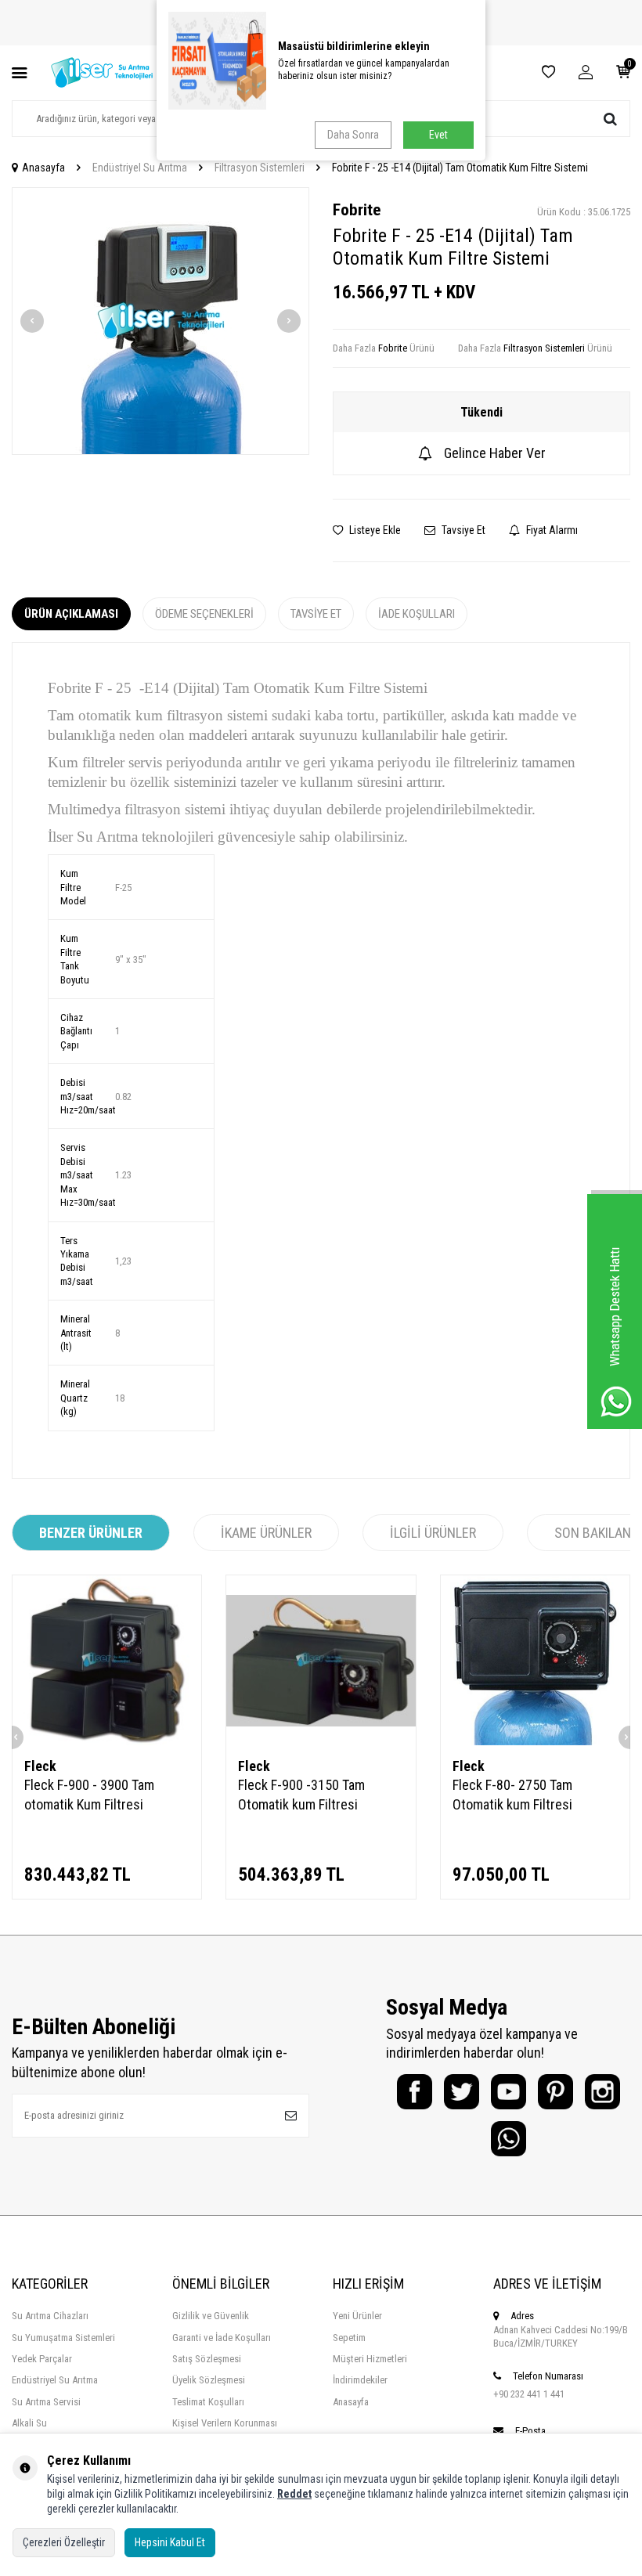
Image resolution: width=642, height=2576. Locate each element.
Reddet (294, 2494)
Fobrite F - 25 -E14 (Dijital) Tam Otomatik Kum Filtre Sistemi (460, 168)
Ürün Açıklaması (71, 614)
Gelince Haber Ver (495, 453)
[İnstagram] (602, 2092)
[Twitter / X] (462, 2092)
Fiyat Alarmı (551, 530)
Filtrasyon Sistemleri (260, 168)
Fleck (40, 1766)
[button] (32, 321)
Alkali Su (29, 2423)
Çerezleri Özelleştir (64, 2542)
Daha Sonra (353, 135)
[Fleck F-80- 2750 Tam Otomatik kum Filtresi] (535, 1660)
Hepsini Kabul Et (170, 2542)
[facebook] (415, 2092)
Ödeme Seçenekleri (204, 614)
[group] (160, 321)
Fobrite (357, 210)
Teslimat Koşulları (208, 2402)
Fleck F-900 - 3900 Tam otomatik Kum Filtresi (89, 1794)
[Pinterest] (555, 2092)
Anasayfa (43, 168)
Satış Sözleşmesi (207, 2359)
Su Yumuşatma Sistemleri (63, 2338)
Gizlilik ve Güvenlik (211, 2316)
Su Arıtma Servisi (46, 2402)
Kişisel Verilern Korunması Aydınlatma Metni (225, 2430)
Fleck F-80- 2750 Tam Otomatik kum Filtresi (512, 1794)
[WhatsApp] (509, 2139)
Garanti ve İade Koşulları (222, 2338)
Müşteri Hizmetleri (370, 2359)
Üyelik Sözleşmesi (209, 2380)
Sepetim (349, 2338)
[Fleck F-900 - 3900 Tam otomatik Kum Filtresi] (107, 1660)
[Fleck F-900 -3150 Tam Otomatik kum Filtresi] (321, 1660)
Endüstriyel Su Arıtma (140, 168)
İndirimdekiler (360, 2380)
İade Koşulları (417, 614)
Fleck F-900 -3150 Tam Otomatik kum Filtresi (301, 1794)
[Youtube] (509, 2092)
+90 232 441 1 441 (529, 2394)
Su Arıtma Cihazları (50, 2316)
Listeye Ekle (374, 530)
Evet (438, 135)
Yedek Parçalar (42, 2359)
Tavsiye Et (462, 530)
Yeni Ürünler (357, 2316)
